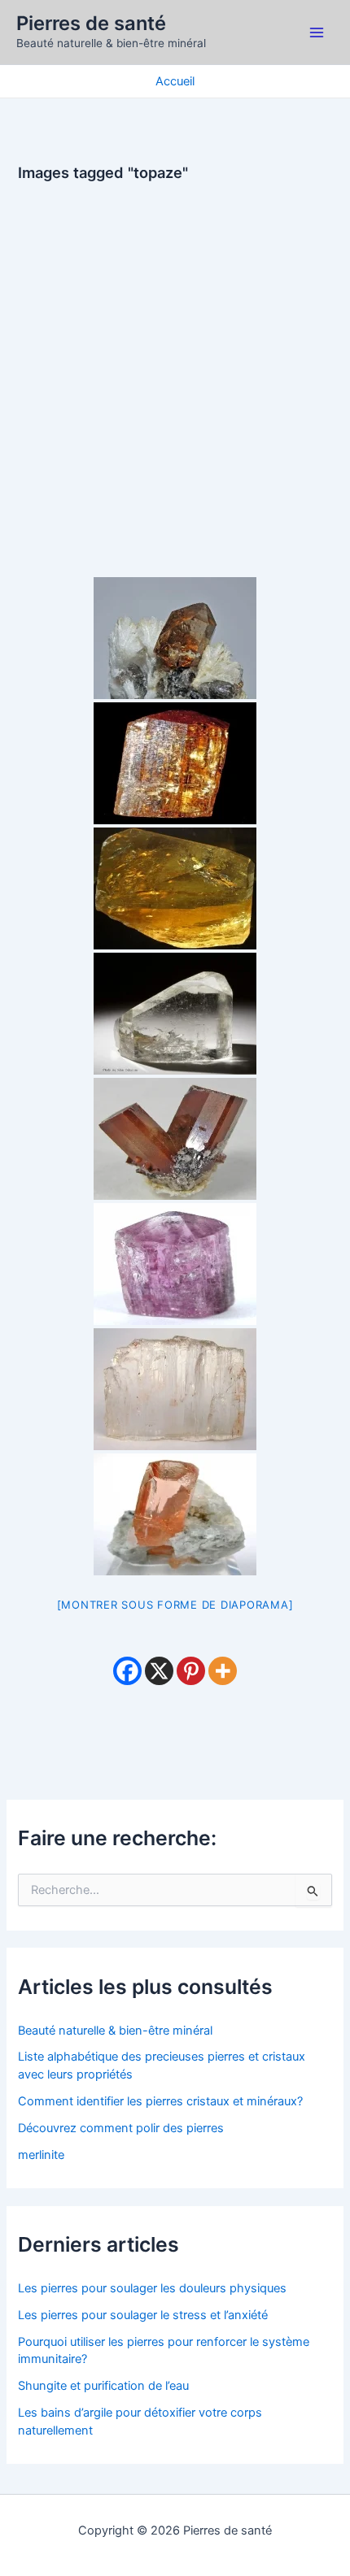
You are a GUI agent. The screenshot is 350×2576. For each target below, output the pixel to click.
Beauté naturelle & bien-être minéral (115, 2031)
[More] (223, 1671)
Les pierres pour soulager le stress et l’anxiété (143, 2315)
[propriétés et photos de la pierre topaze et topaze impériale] (175, 1514)
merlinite (41, 2155)
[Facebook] (127, 1671)
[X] (159, 1671)
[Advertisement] (175, 368)
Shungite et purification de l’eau (103, 2386)
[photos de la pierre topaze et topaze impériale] (175, 638)
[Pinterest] (191, 1671)
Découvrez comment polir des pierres (121, 2128)
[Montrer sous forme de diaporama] (175, 1605)
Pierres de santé (91, 23)
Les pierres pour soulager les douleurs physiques (152, 2288)
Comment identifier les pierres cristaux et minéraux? (160, 2101)
